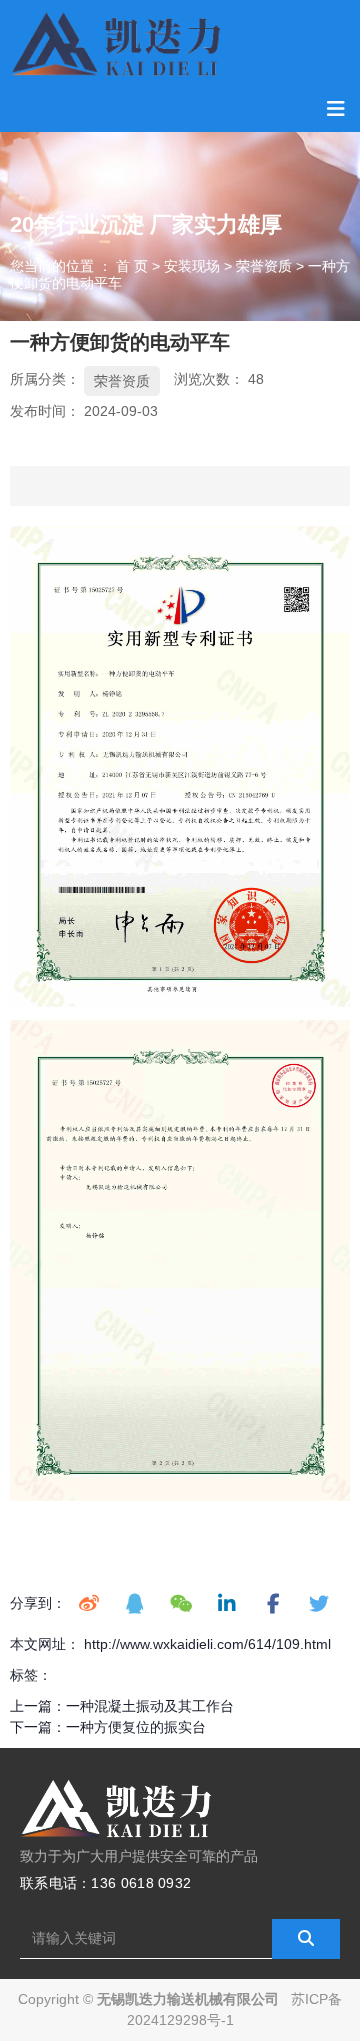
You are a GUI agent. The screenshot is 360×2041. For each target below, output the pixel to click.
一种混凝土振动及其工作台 (150, 1706)
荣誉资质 (264, 266)
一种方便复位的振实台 (136, 1727)
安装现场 (192, 266)
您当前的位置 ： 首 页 (81, 266)
